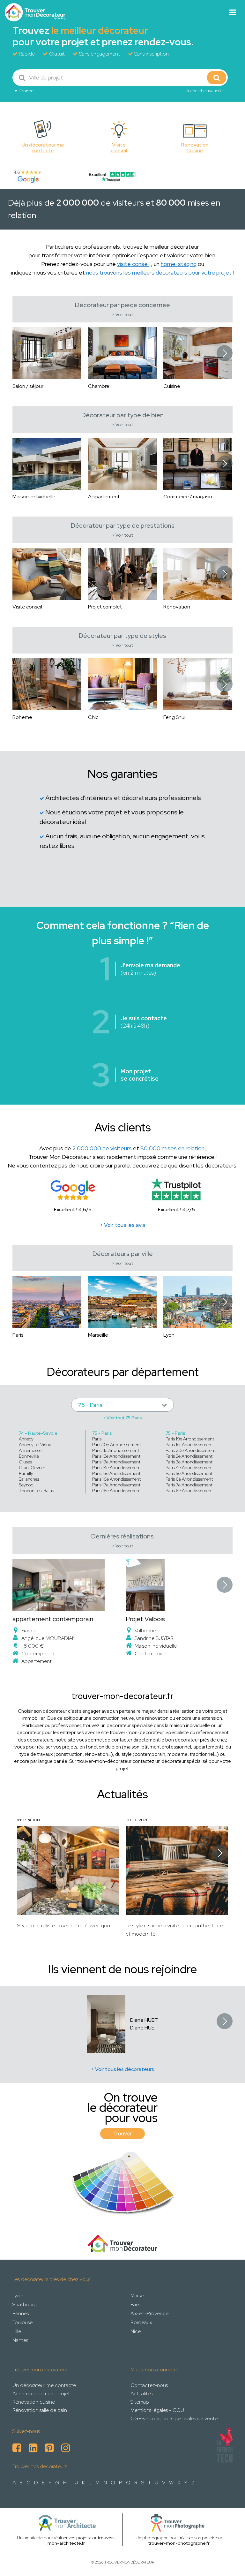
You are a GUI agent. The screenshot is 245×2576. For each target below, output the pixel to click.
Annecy (26, 1439)
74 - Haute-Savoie (38, 1433)
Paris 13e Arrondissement (116, 1462)
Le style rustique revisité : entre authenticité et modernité (174, 1930)
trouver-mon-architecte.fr (82, 2540)
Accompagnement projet (41, 2394)
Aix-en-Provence (149, 2313)
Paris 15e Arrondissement (116, 1473)
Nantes (20, 2340)
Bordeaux (141, 2322)
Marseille (140, 2296)
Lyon (18, 2296)
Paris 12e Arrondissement (116, 1456)
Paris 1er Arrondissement (189, 1445)
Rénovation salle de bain (40, 2410)
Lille (17, 2331)
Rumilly (26, 1473)
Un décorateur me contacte (44, 2385)
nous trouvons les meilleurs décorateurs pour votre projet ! (160, 272)
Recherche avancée (204, 91)
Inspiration (29, 1820)
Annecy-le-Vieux (35, 1445)
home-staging (179, 264)
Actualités (141, 2394)
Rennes (21, 2313)
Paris (97, 1439)
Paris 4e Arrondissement (189, 1468)
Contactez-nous (149, 2385)
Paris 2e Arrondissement (189, 1456)
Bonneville (29, 1456)
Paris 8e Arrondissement (189, 1491)
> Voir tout (122, 315)
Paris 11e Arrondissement (116, 1450)
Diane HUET (144, 2020)
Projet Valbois (145, 1619)
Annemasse (30, 1450)
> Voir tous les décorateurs (122, 2069)
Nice (136, 2331)
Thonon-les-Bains (36, 1491)
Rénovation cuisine (34, 2402)
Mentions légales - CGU (157, 2410)
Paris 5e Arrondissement (189, 1473)
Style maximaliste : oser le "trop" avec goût (65, 1926)
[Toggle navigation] (233, 12)
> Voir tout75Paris (122, 1418)
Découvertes (139, 1820)
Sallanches (29, 1479)
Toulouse (22, 2322)
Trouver (122, 2134)
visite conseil (133, 264)
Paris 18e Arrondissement (116, 1491)
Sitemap (140, 2402)
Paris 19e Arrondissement (190, 1439)
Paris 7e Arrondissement (189, 1485)
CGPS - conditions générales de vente (174, 2418)
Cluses (25, 1462)
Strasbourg (25, 2304)
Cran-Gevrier (32, 1468)
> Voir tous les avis (122, 1225)
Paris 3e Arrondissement (189, 1462)
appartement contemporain (53, 1619)
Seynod (26, 1485)
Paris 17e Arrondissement (116, 1485)
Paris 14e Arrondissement (116, 1468)
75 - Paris (102, 1433)
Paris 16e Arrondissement (116, 1479)
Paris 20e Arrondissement (191, 1450)
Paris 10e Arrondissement (117, 1445)
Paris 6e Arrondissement (189, 1479)
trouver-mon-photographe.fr (179, 2543)
